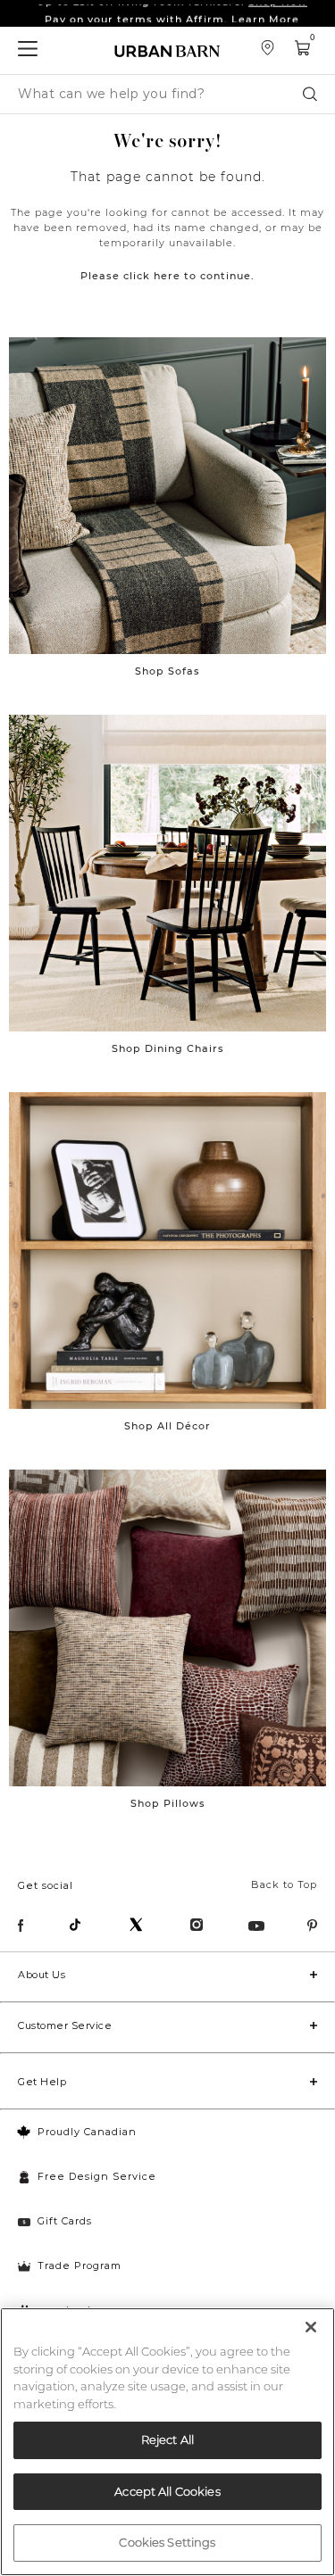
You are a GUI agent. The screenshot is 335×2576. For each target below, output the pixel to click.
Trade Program (80, 2265)
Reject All (167, 2439)
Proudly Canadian (87, 2132)
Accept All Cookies (167, 2491)
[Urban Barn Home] (168, 50)
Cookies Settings (167, 2542)
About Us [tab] (42, 1975)
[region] (167, 2442)
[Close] (311, 2327)
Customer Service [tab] (65, 2025)
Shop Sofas (167, 671)
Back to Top (284, 1884)
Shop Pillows (168, 1803)
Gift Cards (65, 2221)
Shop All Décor (167, 1426)
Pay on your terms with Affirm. (172, 13)
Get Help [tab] (42, 2082)
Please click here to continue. (167, 276)
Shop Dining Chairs (168, 1048)
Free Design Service (97, 2176)
